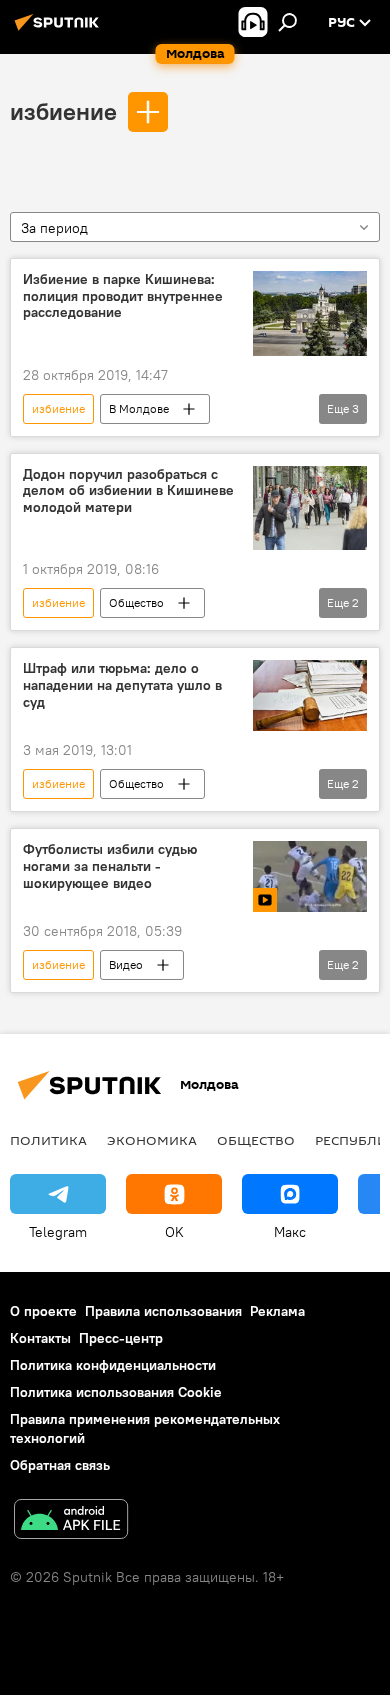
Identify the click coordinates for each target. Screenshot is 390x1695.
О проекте (43, 1311)
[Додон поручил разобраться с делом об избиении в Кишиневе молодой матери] (310, 508)
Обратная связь (60, 1465)
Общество (136, 602)
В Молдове (139, 408)
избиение (63, 111)
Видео (126, 964)
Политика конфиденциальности (113, 1365)
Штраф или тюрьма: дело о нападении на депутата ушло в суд (122, 685)
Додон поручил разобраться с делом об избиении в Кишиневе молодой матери (128, 491)
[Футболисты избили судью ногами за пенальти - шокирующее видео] (310, 876)
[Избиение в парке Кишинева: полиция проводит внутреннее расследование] (310, 313)
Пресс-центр (121, 1338)
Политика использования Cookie (116, 1392)
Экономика (152, 1140)
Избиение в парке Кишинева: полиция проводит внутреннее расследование (123, 296)
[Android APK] (71, 1521)
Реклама (277, 1311)
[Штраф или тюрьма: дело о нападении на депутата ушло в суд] (310, 695)
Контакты (40, 1338)
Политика (48, 1140)
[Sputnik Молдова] (60, 30)
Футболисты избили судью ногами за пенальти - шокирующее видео (110, 866)
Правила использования (163, 1311)
